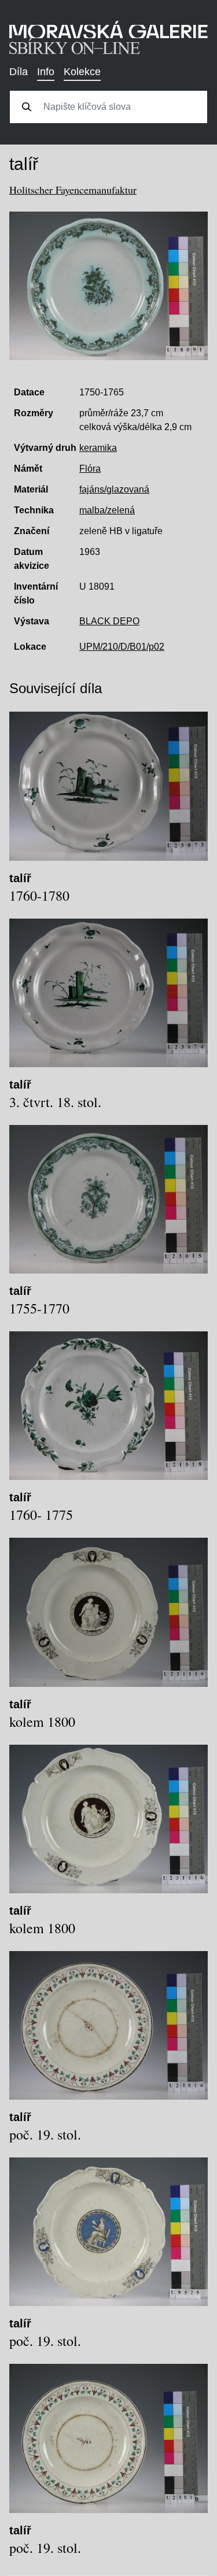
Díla (19, 72)
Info (46, 72)
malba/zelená (107, 510)
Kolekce (82, 72)
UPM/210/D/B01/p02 (122, 647)
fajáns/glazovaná (114, 489)
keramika (98, 448)
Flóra (90, 469)
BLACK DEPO (109, 621)
